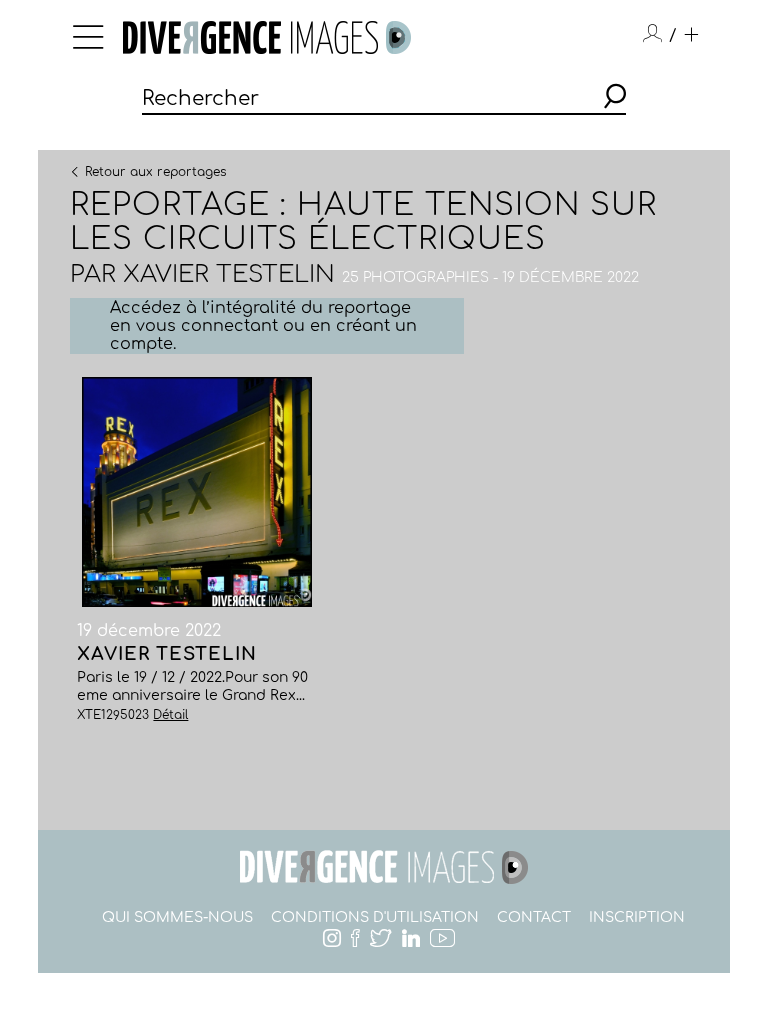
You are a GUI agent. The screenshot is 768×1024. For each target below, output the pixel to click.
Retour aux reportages (155, 171)
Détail (170, 715)
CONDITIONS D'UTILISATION (375, 917)
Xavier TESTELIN (229, 274)
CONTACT (534, 917)
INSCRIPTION (637, 917)
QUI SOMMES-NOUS (177, 917)
